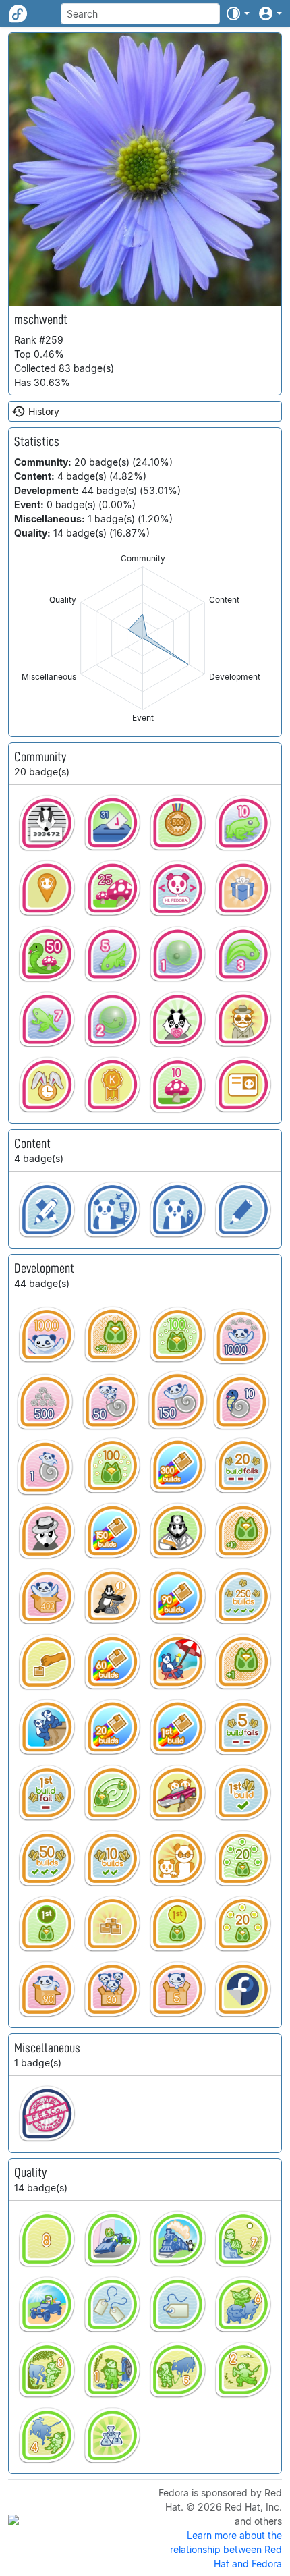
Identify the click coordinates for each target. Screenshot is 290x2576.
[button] (237, 13)
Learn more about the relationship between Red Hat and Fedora (226, 2549)
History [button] (44, 411)
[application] (143, 638)
